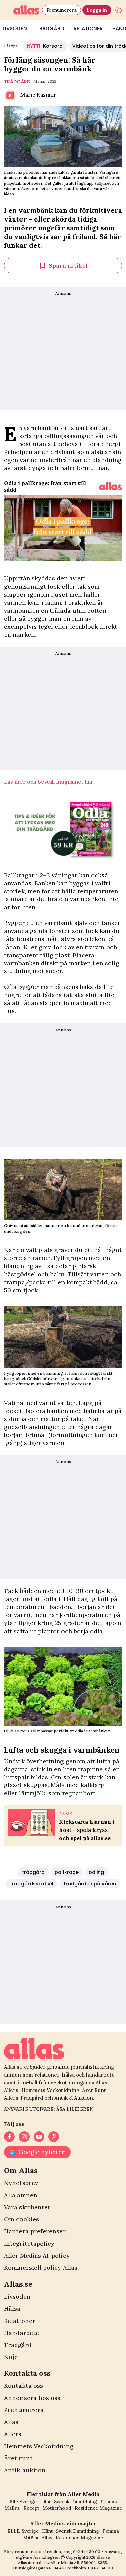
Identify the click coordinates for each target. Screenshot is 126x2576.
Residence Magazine (98, 2508)
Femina (109, 2502)
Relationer (88, 28)
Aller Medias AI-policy (37, 2256)
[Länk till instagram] (24, 2137)
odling (96, 1872)
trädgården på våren (90, 1884)
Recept (31, 2508)
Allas (11, 2422)
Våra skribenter (27, 2207)
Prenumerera (61, 10)
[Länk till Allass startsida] (26, 10)
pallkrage (67, 1872)
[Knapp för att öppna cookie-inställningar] (119, 10)
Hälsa (12, 2309)
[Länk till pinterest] (54, 2137)
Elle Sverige (23, 2502)
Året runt (18, 2458)
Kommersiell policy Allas (41, 2268)
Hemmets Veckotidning (39, 2446)
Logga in (97, 10)
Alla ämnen (21, 2195)
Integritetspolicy (29, 2243)
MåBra (12, 2508)
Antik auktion (25, 2470)
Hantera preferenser (35, 2231)
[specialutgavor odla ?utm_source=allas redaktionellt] (63, 828)
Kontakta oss (24, 2386)
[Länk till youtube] (39, 2137)
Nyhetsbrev (21, 2183)
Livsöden (17, 2297)
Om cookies (22, 2219)
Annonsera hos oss (32, 2398)
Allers (13, 2434)
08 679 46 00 (100, 2568)
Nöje (11, 2357)
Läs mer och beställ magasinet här (49, 782)
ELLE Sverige (23, 2531)
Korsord (45, 46)
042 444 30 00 (87, 2552)
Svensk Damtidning (76, 2502)
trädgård (17, 82)
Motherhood (57, 2508)
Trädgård (50, 28)
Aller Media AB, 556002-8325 (79, 2562)
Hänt (45, 2502)
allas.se (103, 2557)
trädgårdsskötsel (32, 1884)
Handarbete (22, 2333)
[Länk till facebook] (9, 2137)
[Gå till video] (111, 486)
